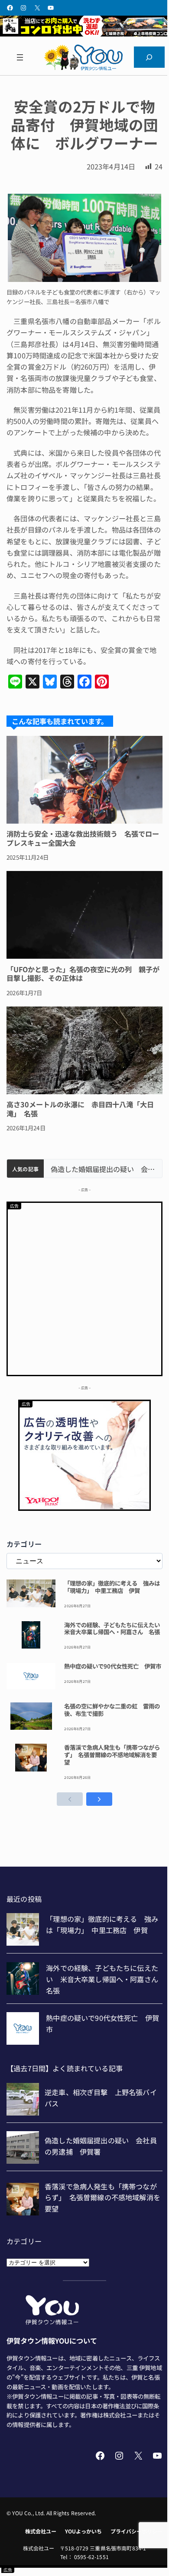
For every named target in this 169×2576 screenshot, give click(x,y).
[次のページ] (99, 1799)
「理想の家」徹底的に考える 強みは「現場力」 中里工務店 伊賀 (112, 1587)
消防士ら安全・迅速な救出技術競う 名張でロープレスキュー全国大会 (83, 838)
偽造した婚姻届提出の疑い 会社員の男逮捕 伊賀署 (103, 1169)
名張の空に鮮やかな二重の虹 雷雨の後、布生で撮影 (112, 1710)
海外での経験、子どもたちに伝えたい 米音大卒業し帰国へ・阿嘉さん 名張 (113, 1629)
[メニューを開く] (20, 57)
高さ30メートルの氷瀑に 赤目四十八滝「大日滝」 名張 (80, 1109)
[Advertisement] (84, 1288)
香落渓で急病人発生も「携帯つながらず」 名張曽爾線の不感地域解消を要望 (112, 1755)
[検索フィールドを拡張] (149, 57)
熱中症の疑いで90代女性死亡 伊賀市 (113, 1666)
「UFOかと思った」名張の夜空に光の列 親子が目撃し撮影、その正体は (83, 973)
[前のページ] (70, 1799)
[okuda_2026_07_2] (84, 33)
